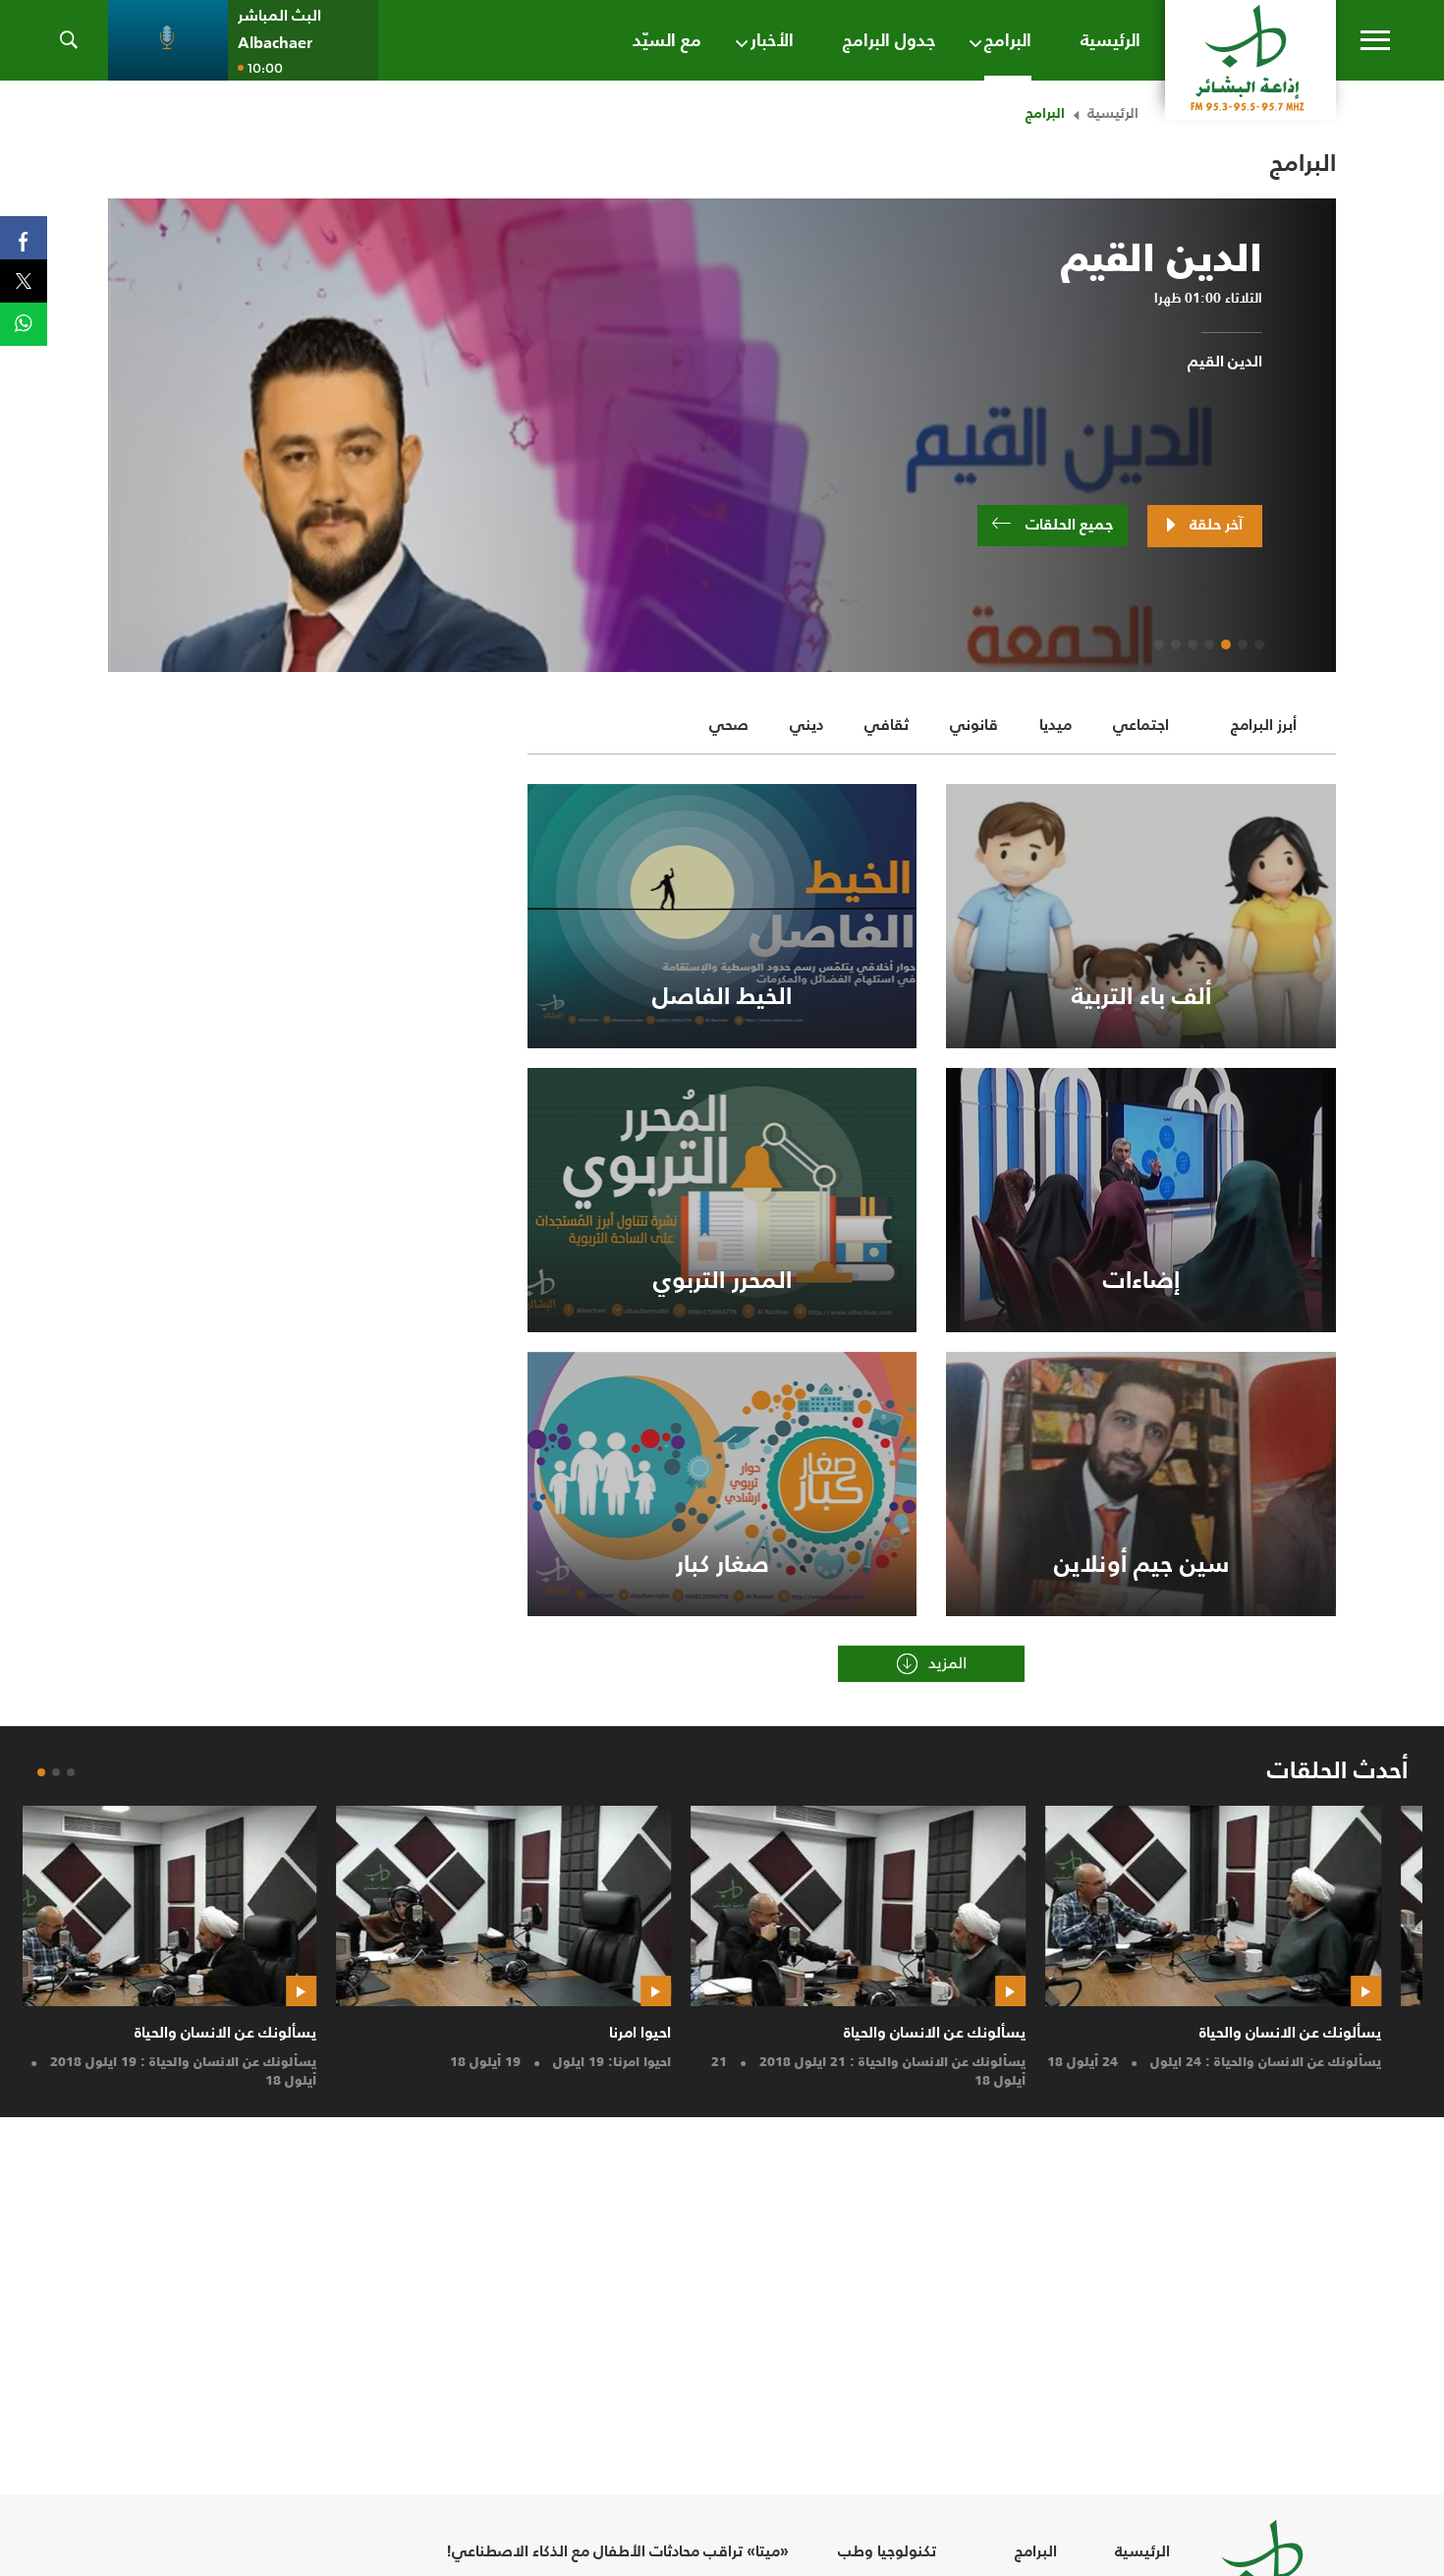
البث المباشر (279, 15)
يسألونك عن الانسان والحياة (1332, 2032)
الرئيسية (1113, 112)
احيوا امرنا (681, 2032)
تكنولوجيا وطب (887, 2551)
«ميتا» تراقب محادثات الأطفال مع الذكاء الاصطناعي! (617, 2551)
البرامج (1036, 2551)
